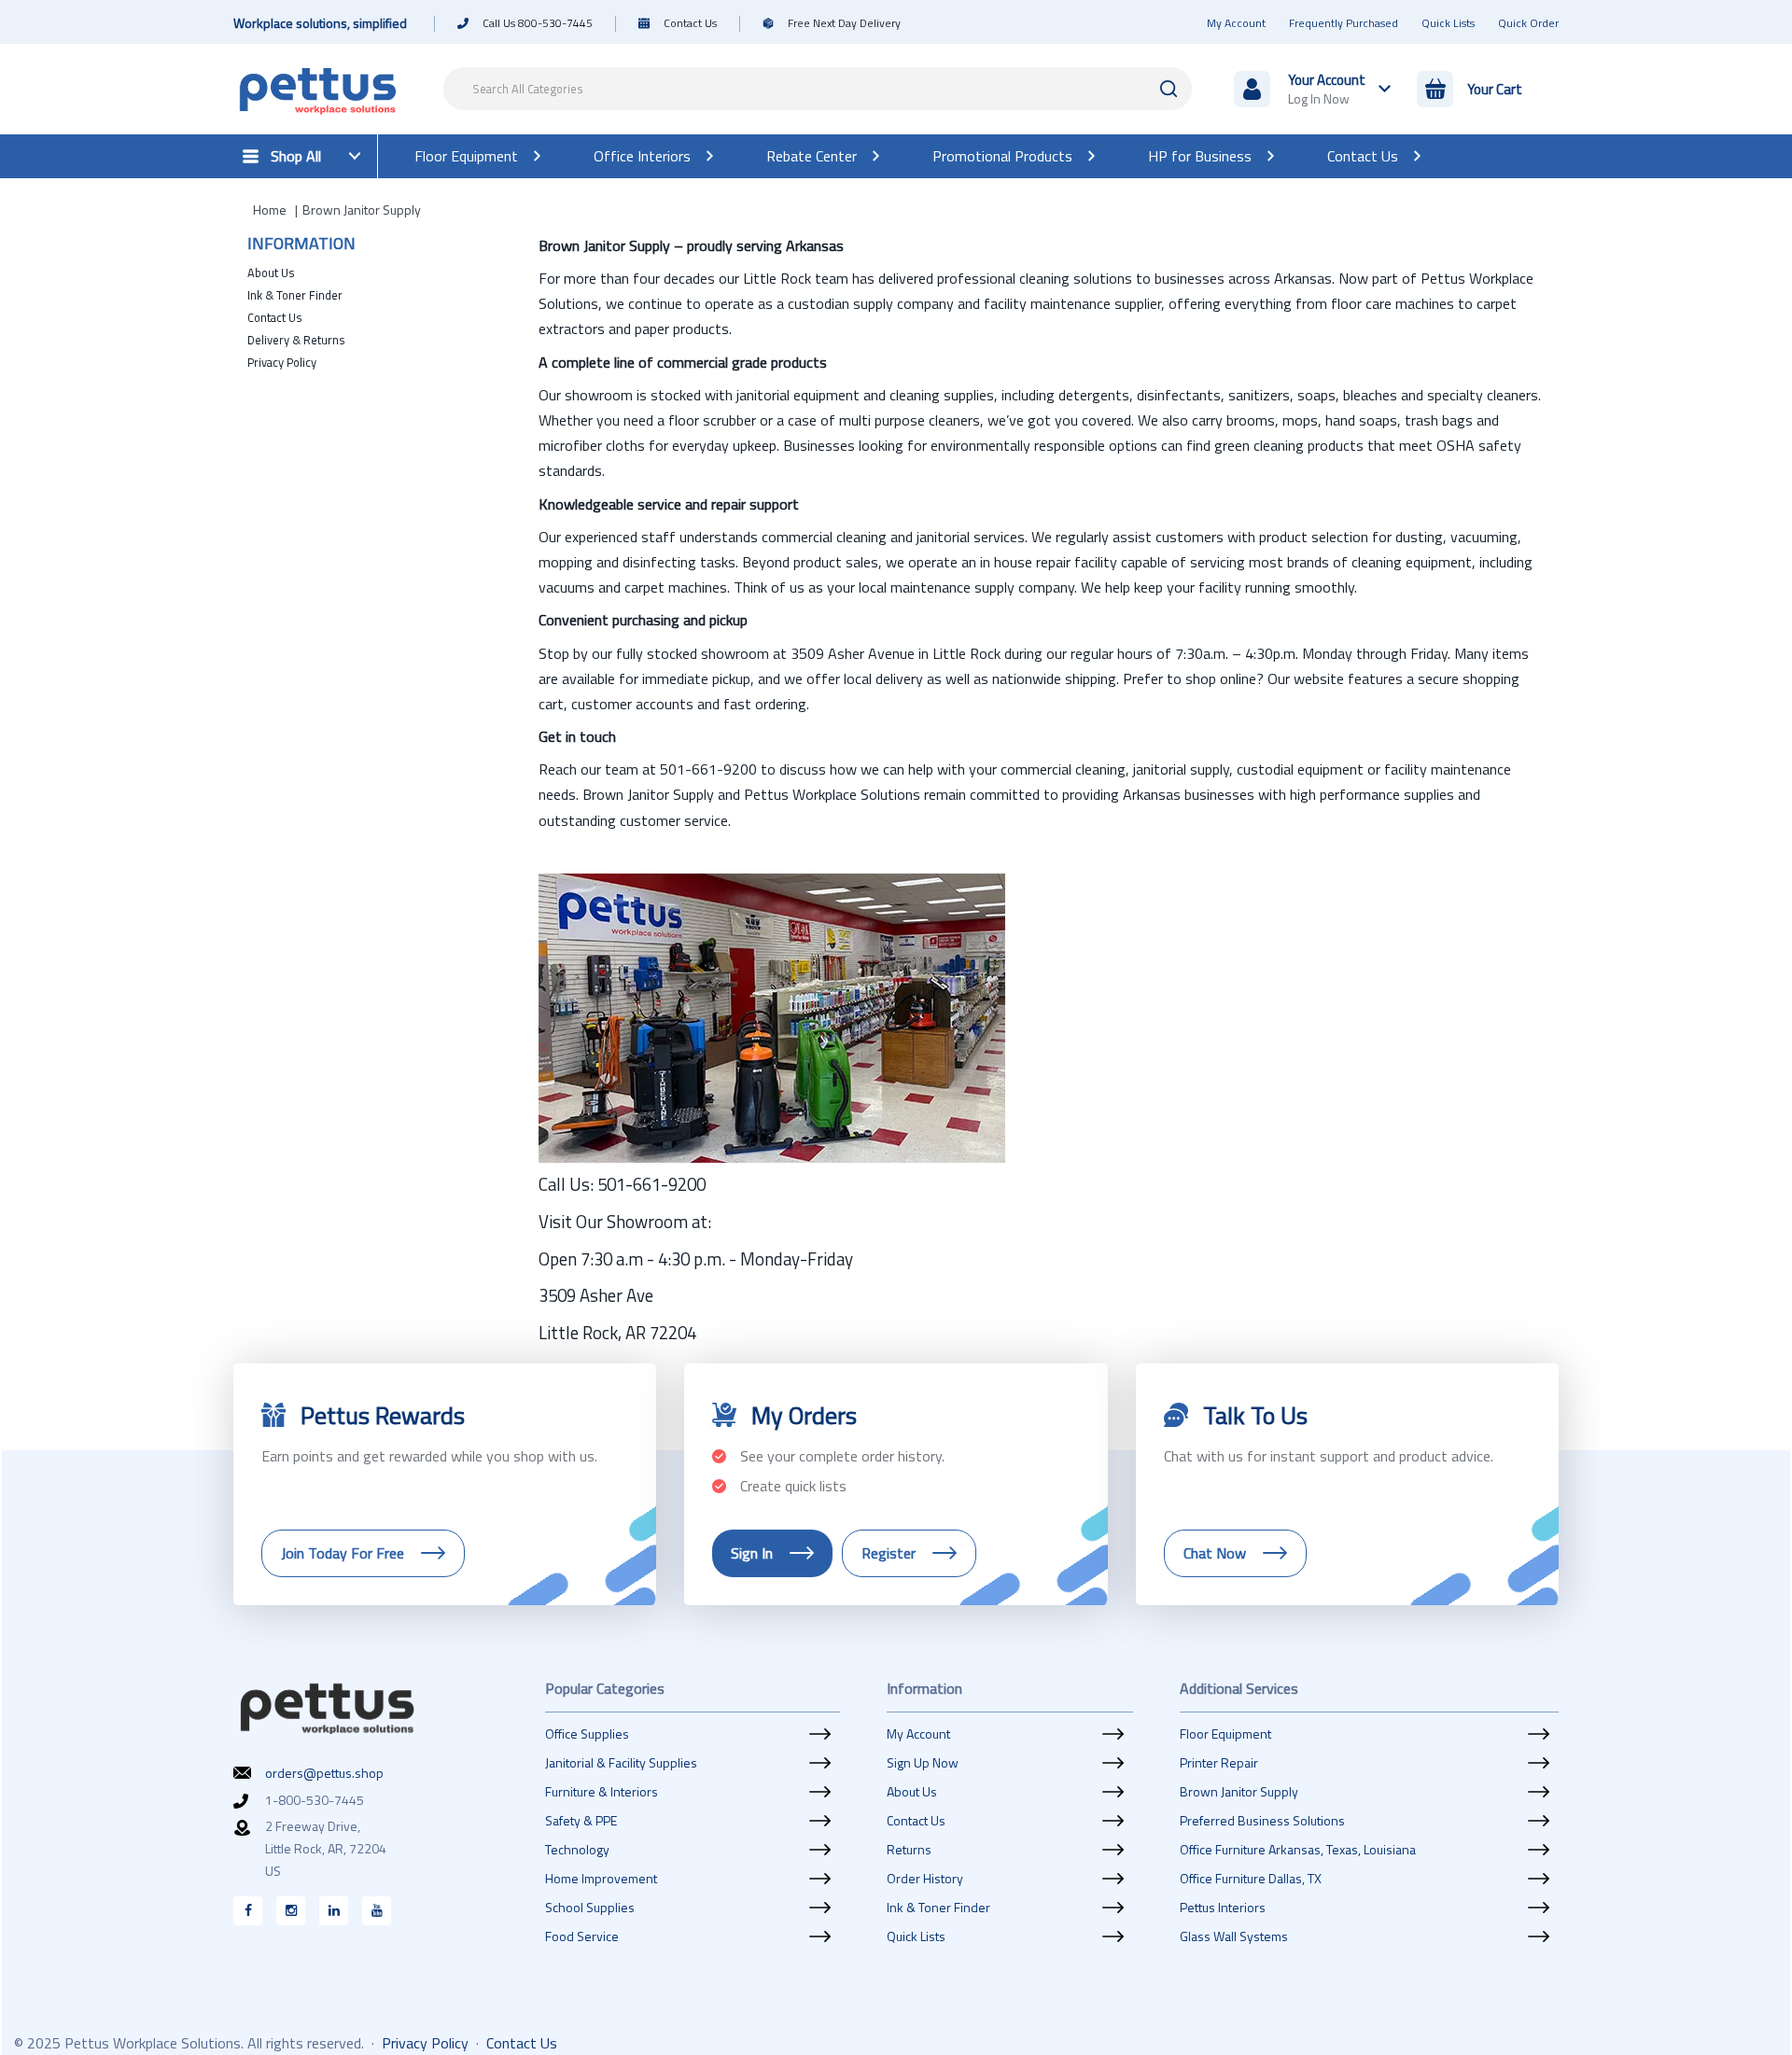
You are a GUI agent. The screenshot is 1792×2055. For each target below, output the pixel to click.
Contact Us (690, 23)
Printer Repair (1219, 1763)
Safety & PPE (581, 1821)
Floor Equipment (466, 156)
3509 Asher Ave (596, 1295)
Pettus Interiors (1223, 1908)
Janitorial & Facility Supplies (621, 1763)
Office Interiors (642, 156)
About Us (271, 273)
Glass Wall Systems (1234, 1936)
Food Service (582, 1936)
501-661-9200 (651, 1184)
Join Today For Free (343, 1553)
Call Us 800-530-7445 (538, 23)
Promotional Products (1002, 156)
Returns (909, 1850)
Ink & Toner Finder (295, 295)
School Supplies (590, 1908)
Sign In (752, 1553)
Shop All (296, 156)
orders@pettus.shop (324, 1773)
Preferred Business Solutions (1262, 1821)
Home (270, 210)
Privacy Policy (282, 362)
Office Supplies (587, 1734)
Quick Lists (1448, 23)
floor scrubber (712, 420)
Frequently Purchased (1344, 23)
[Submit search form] (1169, 89)
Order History (925, 1879)
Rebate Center (812, 156)
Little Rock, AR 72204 (617, 1333)
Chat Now (1215, 1553)
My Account (1236, 23)
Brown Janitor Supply (1239, 1792)
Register (889, 1553)
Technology (577, 1850)
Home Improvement (601, 1879)
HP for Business (1200, 156)
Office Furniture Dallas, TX (1251, 1879)
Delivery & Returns (296, 340)
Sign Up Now (923, 1763)
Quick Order (1528, 23)
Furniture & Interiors (602, 1792)
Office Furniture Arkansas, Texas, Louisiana (1298, 1850)
